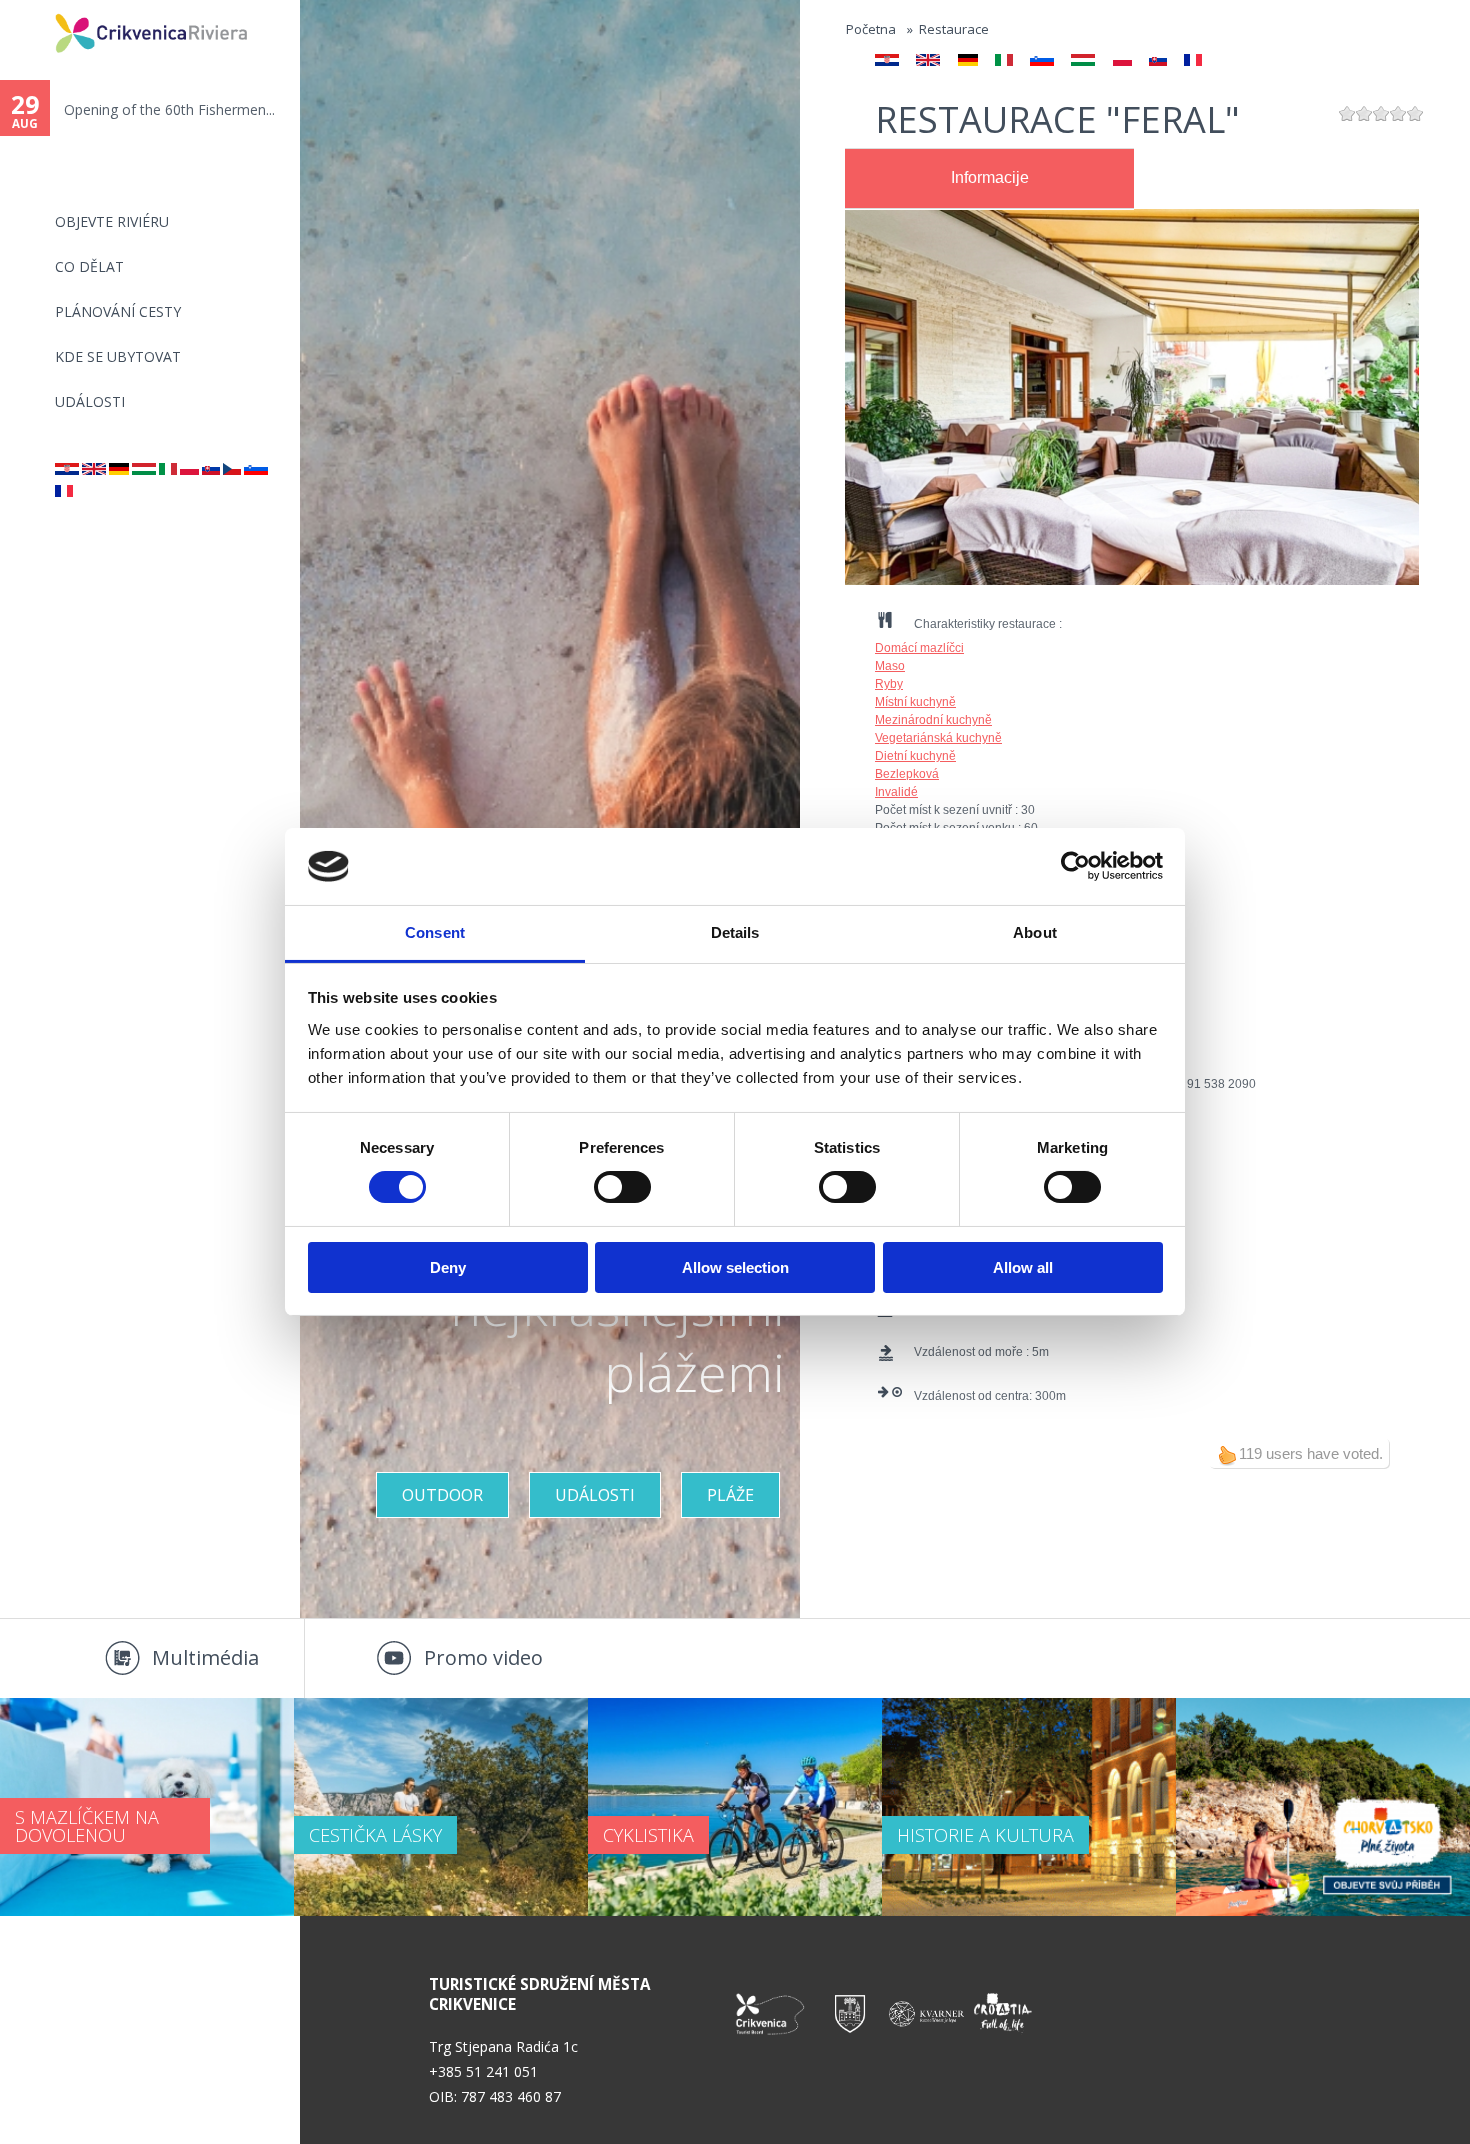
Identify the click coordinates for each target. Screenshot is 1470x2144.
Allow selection (735, 1267)
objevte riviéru (112, 221)
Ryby (889, 684)
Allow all (1023, 1267)
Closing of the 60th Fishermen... (167, 109)
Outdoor (442, 1495)
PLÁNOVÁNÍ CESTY (118, 311)
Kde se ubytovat (118, 356)
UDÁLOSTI (595, 1495)
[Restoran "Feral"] (67, 469)
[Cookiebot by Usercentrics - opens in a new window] (1075, 866)
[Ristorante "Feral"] (168, 469)
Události (90, 401)
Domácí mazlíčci (919, 648)
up (1227, 1455)
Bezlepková (907, 774)
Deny (448, 1267)
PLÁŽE (730, 1495)
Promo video (483, 1657)
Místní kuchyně (915, 702)
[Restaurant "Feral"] (94, 469)
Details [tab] (735, 932)
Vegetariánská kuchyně (938, 738)
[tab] (989, 179)
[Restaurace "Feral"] (232, 469)
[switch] (622, 1187)
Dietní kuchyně (915, 756)
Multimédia (205, 1657)
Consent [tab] (435, 932)
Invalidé (896, 792)
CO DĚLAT (89, 266)
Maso (890, 666)
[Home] (42, 8)
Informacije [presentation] (990, 177)
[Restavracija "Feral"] (256, 469)
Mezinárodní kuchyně (933, 720)
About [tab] (1035, 932)
